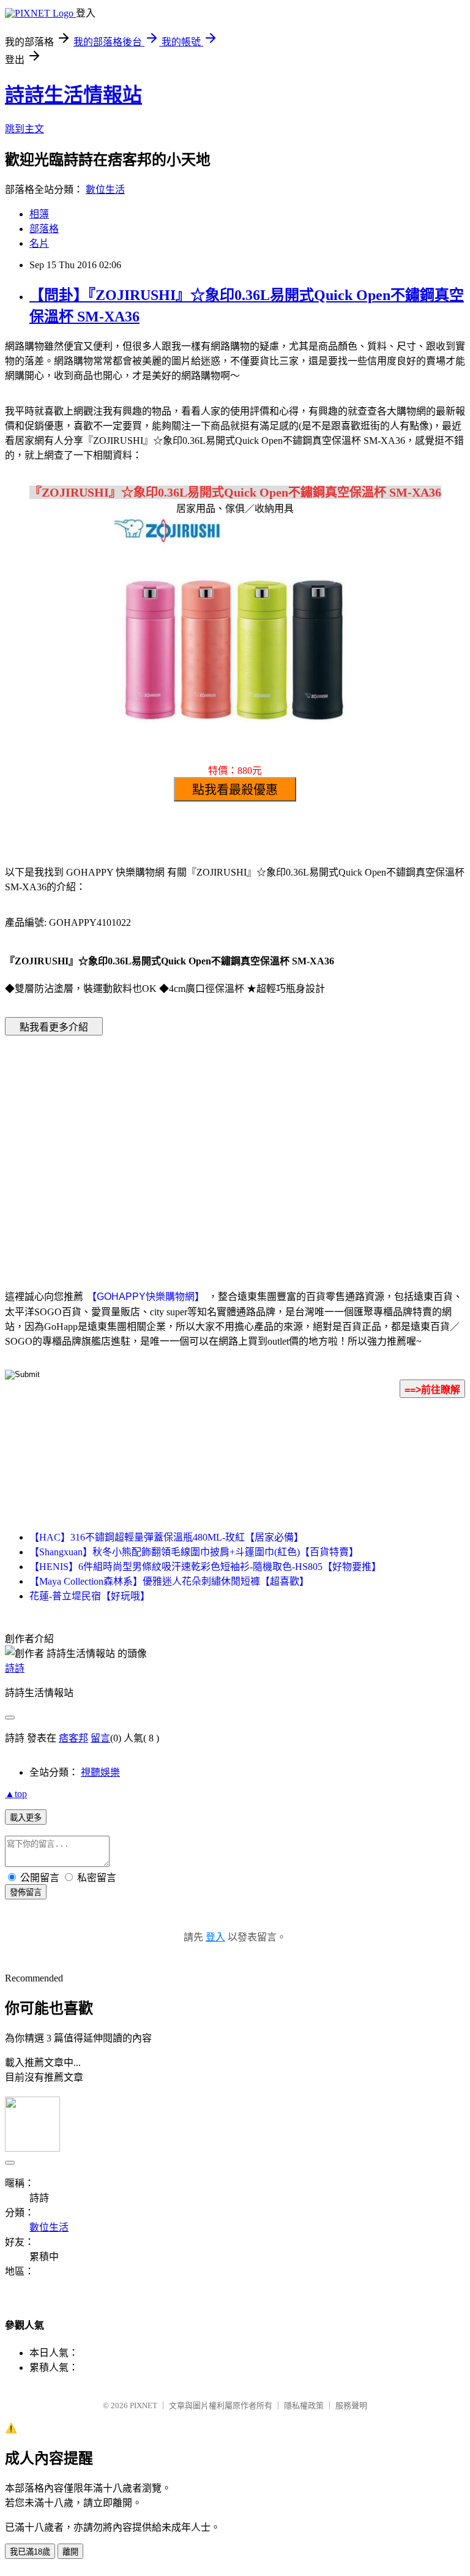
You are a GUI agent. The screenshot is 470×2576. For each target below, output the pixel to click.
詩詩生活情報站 (73, 95)
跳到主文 (24, 129)
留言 (100, 1738)
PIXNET (144, 2405)
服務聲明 (351, 2405)
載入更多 (26, 1818)
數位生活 (105, 190)
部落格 (44, 229)
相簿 (39, 214)
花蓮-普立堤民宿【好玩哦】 (90, 1596)
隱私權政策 (304, 2405)
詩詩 (15, 1668)
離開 (70, 2552)
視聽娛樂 (100, 1772)
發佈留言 (26, 1892)
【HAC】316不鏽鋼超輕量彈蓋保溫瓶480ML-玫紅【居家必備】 (166, 1537)
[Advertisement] (131, 1144)
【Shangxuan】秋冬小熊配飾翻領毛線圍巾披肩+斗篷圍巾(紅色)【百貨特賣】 (194, 1552)
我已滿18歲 (30, 2552)
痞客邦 (73, 1738)
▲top (16, 1794)
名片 (39, 243)
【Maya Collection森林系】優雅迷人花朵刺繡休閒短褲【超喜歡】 (169, 1581)
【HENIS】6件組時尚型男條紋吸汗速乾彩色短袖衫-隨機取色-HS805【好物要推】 (205, 1567)
